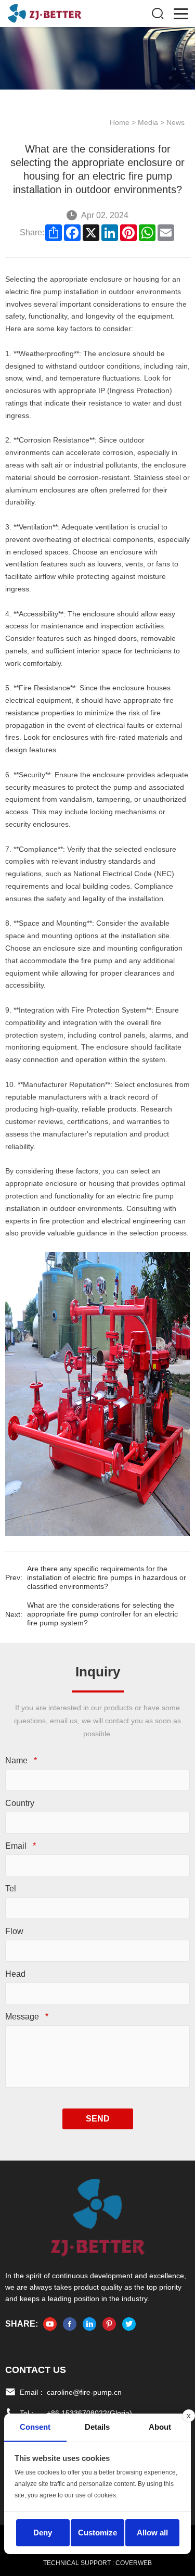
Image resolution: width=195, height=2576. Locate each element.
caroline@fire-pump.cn (84, 2392)
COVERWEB (134, 2563)
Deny (43, 2533)
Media (148, 122)
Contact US (36, 2370)
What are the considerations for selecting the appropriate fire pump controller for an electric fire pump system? (102, 1614)
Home (120, 122)
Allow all (152, 2533)
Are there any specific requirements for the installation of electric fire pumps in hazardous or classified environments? (107, 1577)
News (175, 122)
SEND (98, 2119)
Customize (97, 2533)
